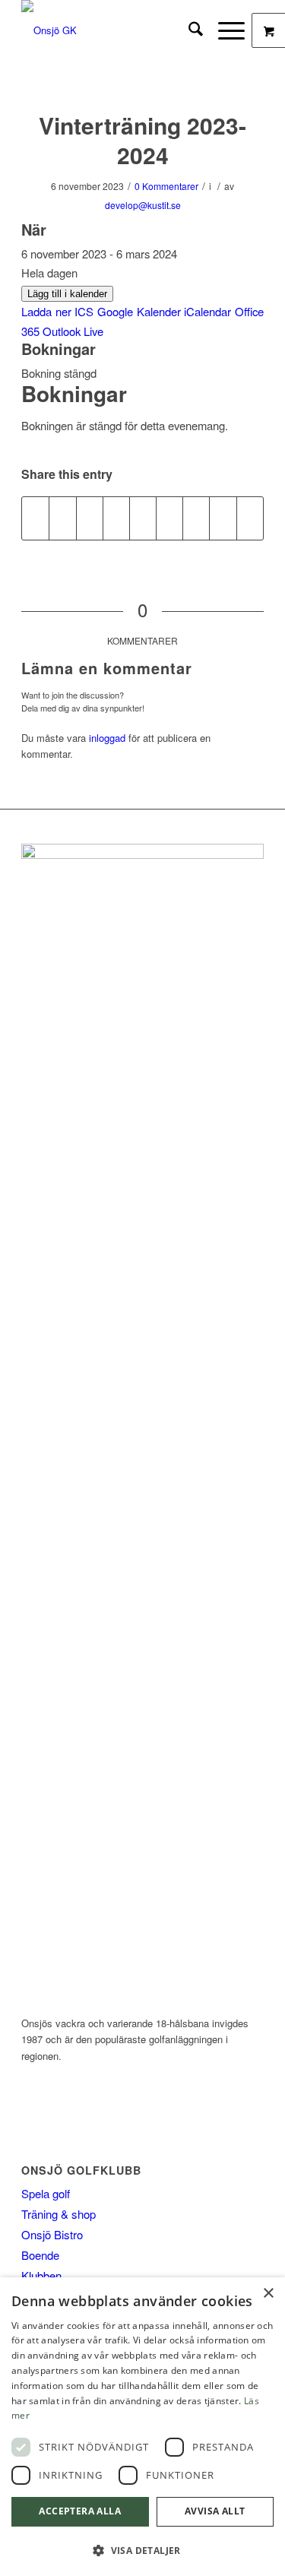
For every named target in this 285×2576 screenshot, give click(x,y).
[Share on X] (62, 518)
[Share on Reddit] (223, 518)
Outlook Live (73, 331)
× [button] (268, 2294)
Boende (40, 2255)
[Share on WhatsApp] (90, 518)
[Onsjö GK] (118, 30)
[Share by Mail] (250, 518)
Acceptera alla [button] (80, 2511)
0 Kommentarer (166, 186)
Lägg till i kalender (67, 294)
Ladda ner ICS (57, 311)
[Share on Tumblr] (169, 518)
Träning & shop (59, 2214)
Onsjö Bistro (52, 2234)
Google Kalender (139, 311)
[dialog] (142, 2427)
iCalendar (207, 311)
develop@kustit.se (143, 205)
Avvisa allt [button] (215, 2511)
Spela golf (46, 2193)
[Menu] (224, 30)
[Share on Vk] (196, 518)
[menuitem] (188, 30)
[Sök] (188, 30)
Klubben (41, 2275)
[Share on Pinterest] (116, 518)
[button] (142, 2551)
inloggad (107, 738)
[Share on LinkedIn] (143, 518)
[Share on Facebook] (35, 518)
